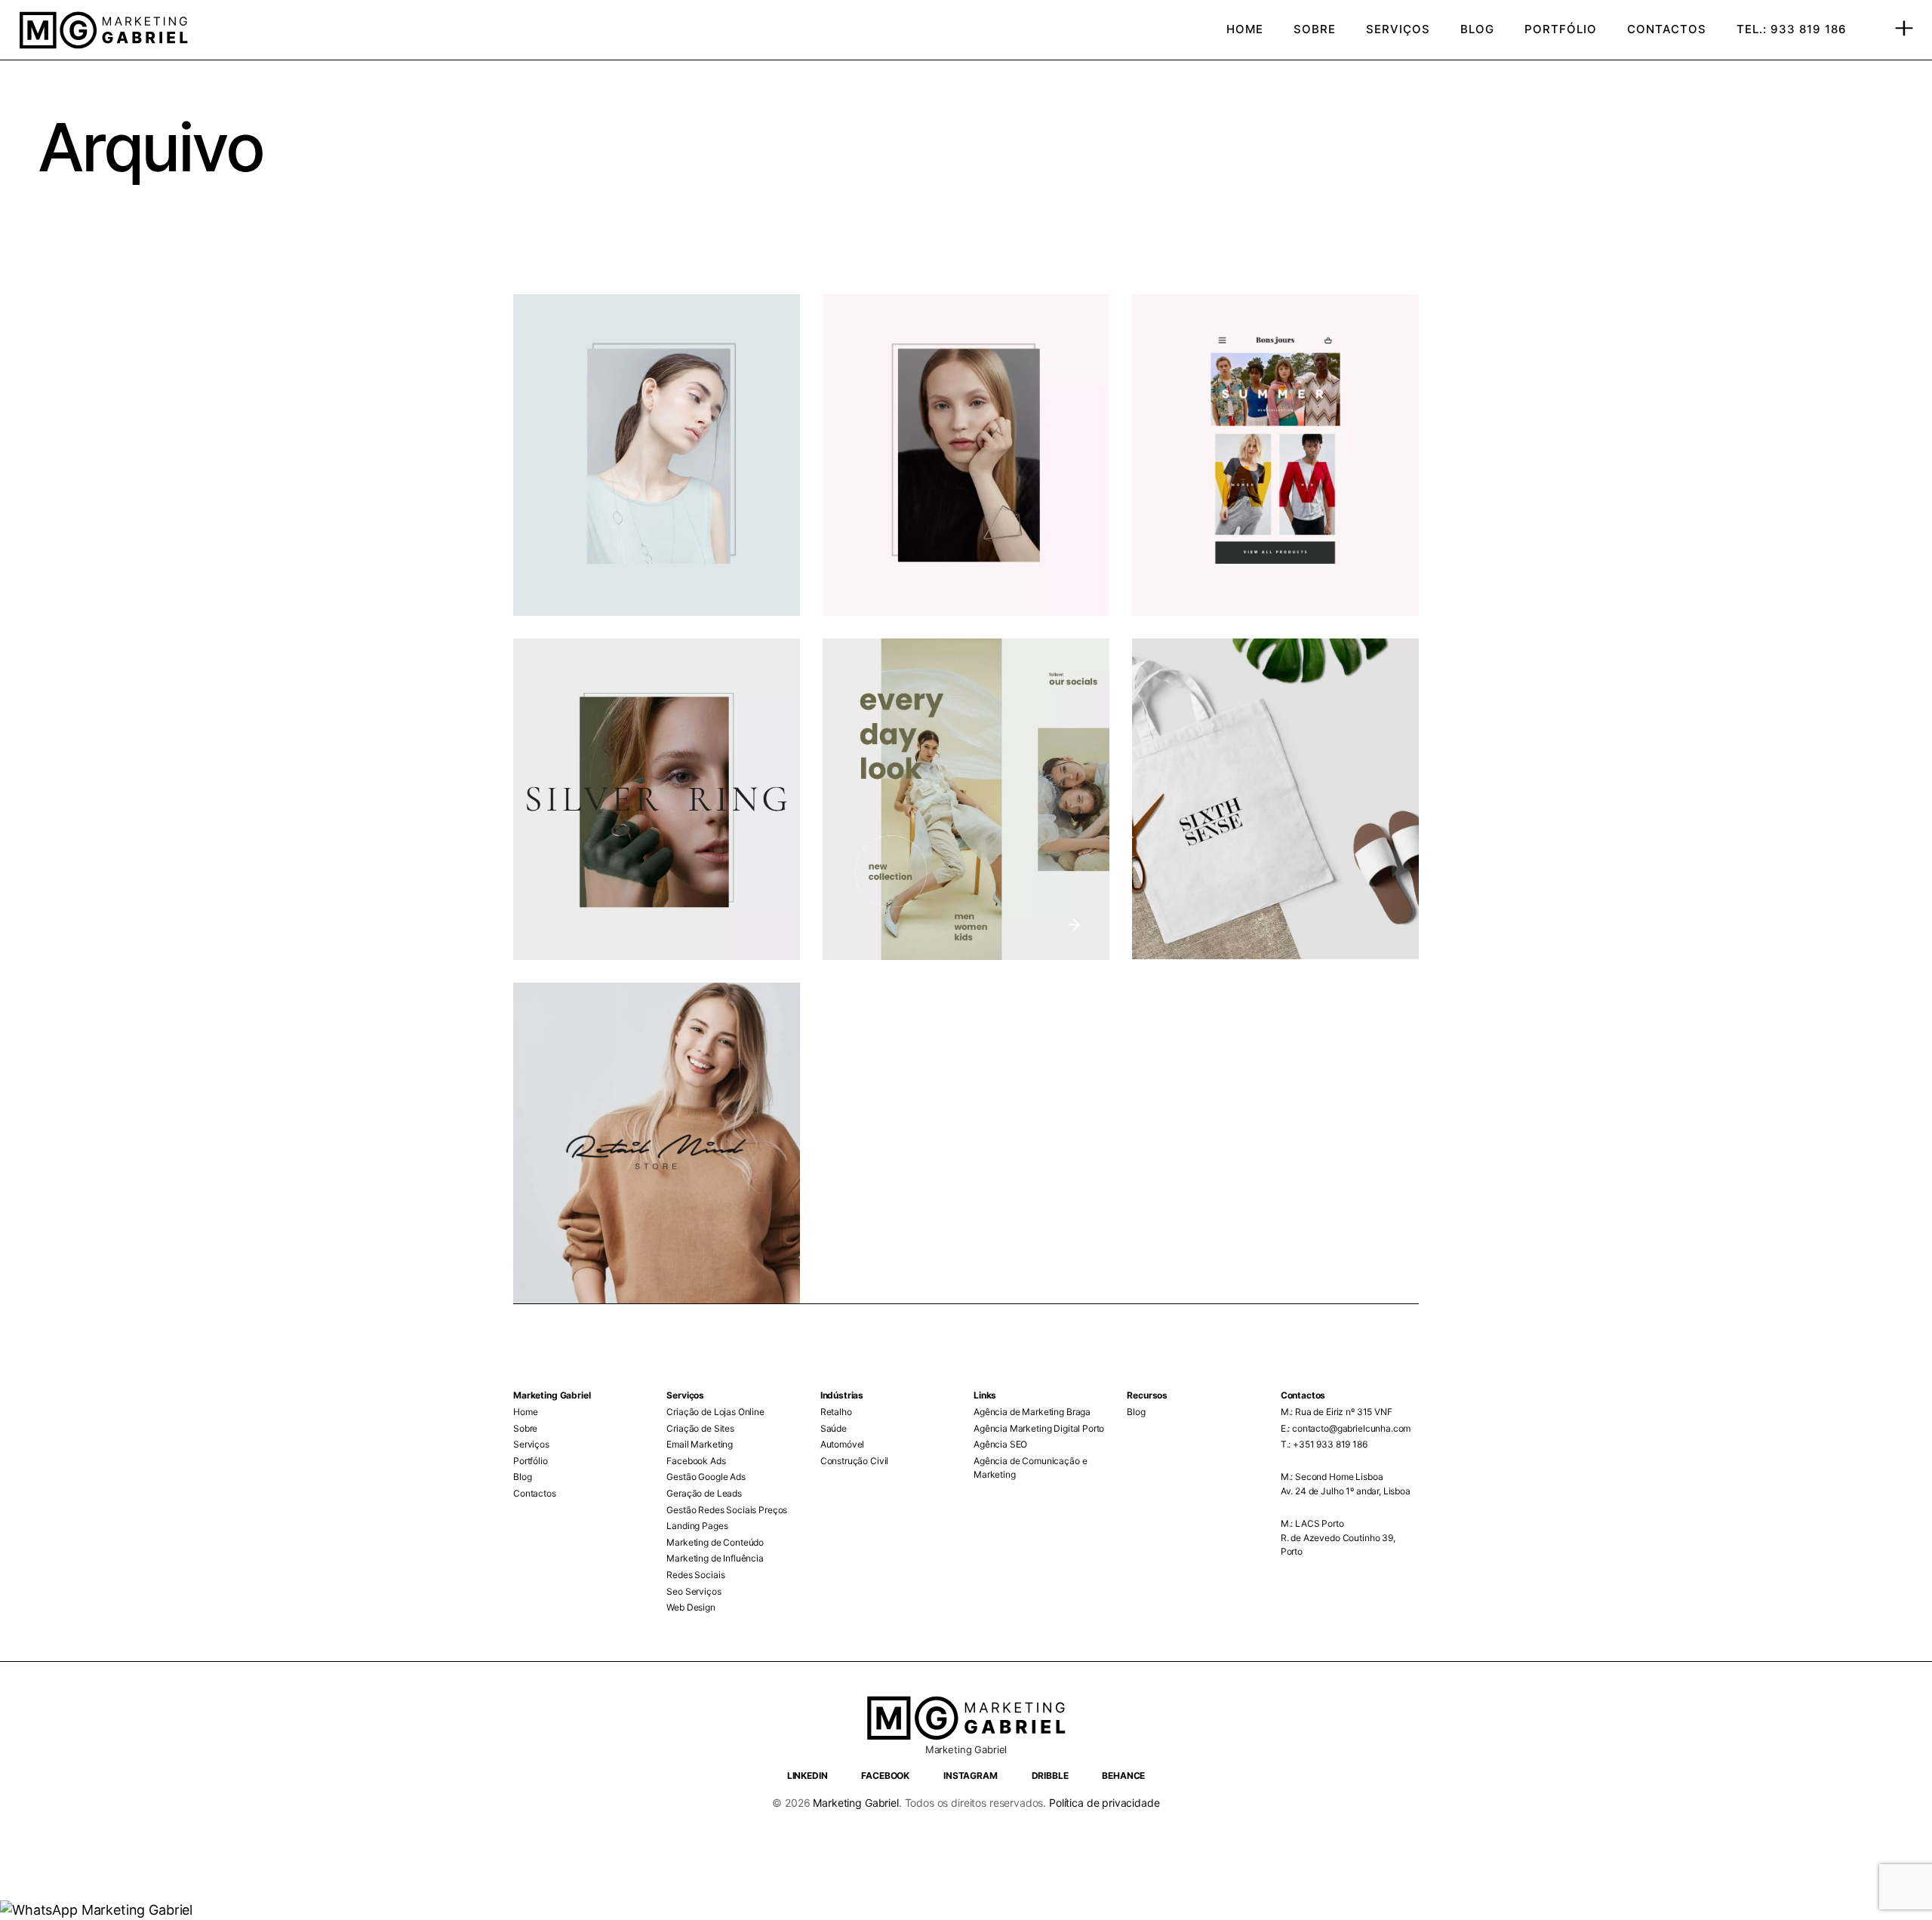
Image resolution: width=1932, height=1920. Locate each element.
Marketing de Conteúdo (715, 1542)
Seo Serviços (694, 1591)
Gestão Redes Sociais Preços (727, 1510)
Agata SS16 (900, 348)
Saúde (834, 1428)
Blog (522, 1477)
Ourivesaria (590, 692)
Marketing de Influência (715, 1558)
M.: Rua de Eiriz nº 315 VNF (1337, 1412)
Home (525, 1412)
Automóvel (843, 1444)
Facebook (885, 1775)
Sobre (525, 1428)
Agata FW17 (594, 348)
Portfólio (531, 1461)
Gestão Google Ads (706, 1477)
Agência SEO (1000, 1444)
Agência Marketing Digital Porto (1039, 1428)
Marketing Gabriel (855, 1803)
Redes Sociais (695, 1575)
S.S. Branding (1218, 692)
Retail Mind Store (615, 1037)
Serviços (531, 1444)
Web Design (691, 1607)
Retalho (836, 1412)
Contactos (535, 1493)
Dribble (1050, 1775)
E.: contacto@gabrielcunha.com (1346, 1428)
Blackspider (901, 692)
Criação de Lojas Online (715, 1412)
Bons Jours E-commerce (1268, 348)
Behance (1123, 1775)
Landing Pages (697, 1526)
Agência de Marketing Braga (1032, 1412)
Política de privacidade (1103, 1803)
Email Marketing (700, 1444)
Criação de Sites (700, 1428)
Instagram (971, 1775)
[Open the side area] (1904, 30)
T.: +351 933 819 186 (1324, 1444)
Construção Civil (855, 1461)
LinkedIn (808, 1775)
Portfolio (569, 324)
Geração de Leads (704, 1493)
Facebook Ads (696, 1461)
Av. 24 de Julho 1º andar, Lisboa (1346, 1491)
